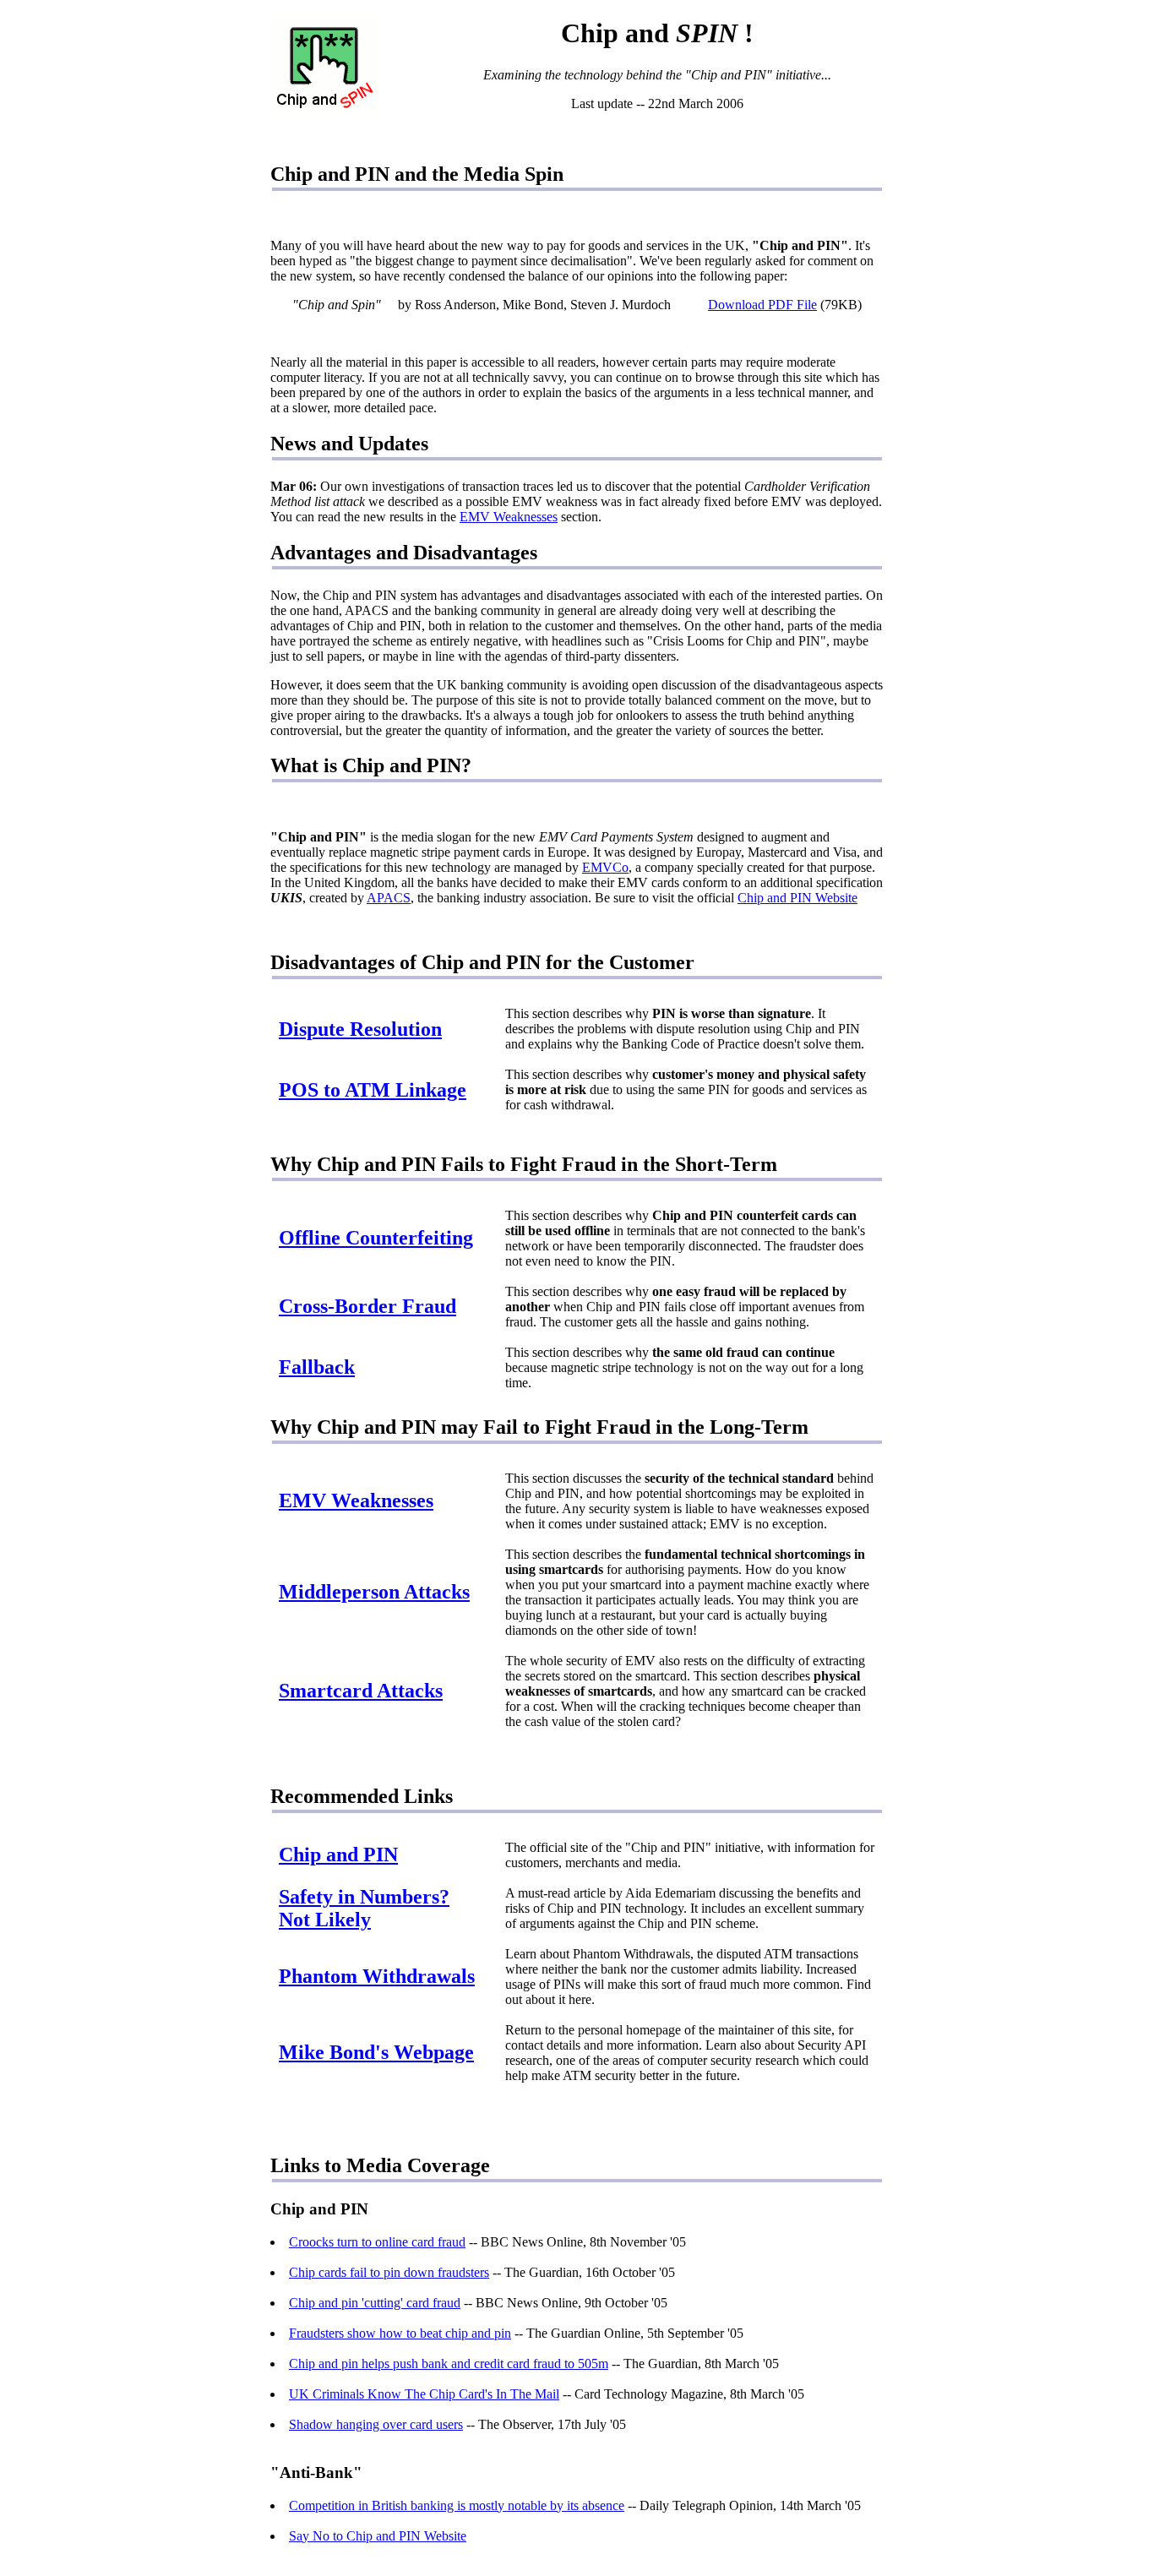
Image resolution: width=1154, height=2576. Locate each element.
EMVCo (605, 867)
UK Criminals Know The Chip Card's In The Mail (424, 2394)
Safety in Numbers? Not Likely (364, 1908)
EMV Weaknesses (509, 517)
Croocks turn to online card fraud (377, 2242)
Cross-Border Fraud (367, 1306)
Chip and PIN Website (797, 898)
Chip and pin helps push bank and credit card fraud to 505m (449, 2364)
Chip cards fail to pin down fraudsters (389, 2272)
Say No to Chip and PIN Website (378, 2536)
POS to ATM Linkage (373, 1090)
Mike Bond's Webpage (376, 2052)
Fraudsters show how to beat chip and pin (400, 2333)
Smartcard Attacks (361, 1691)
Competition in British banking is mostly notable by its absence (457, 2505)
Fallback (317, 1367)
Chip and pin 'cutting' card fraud (375, 2303)
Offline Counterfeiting (376, 1238)
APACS (389, 898)
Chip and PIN (338, 1854)
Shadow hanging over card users (376, 2424)
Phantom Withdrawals (377, 1976)
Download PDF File (762, 305)
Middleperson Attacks (374, 1592)
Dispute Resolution (360, 1029)
